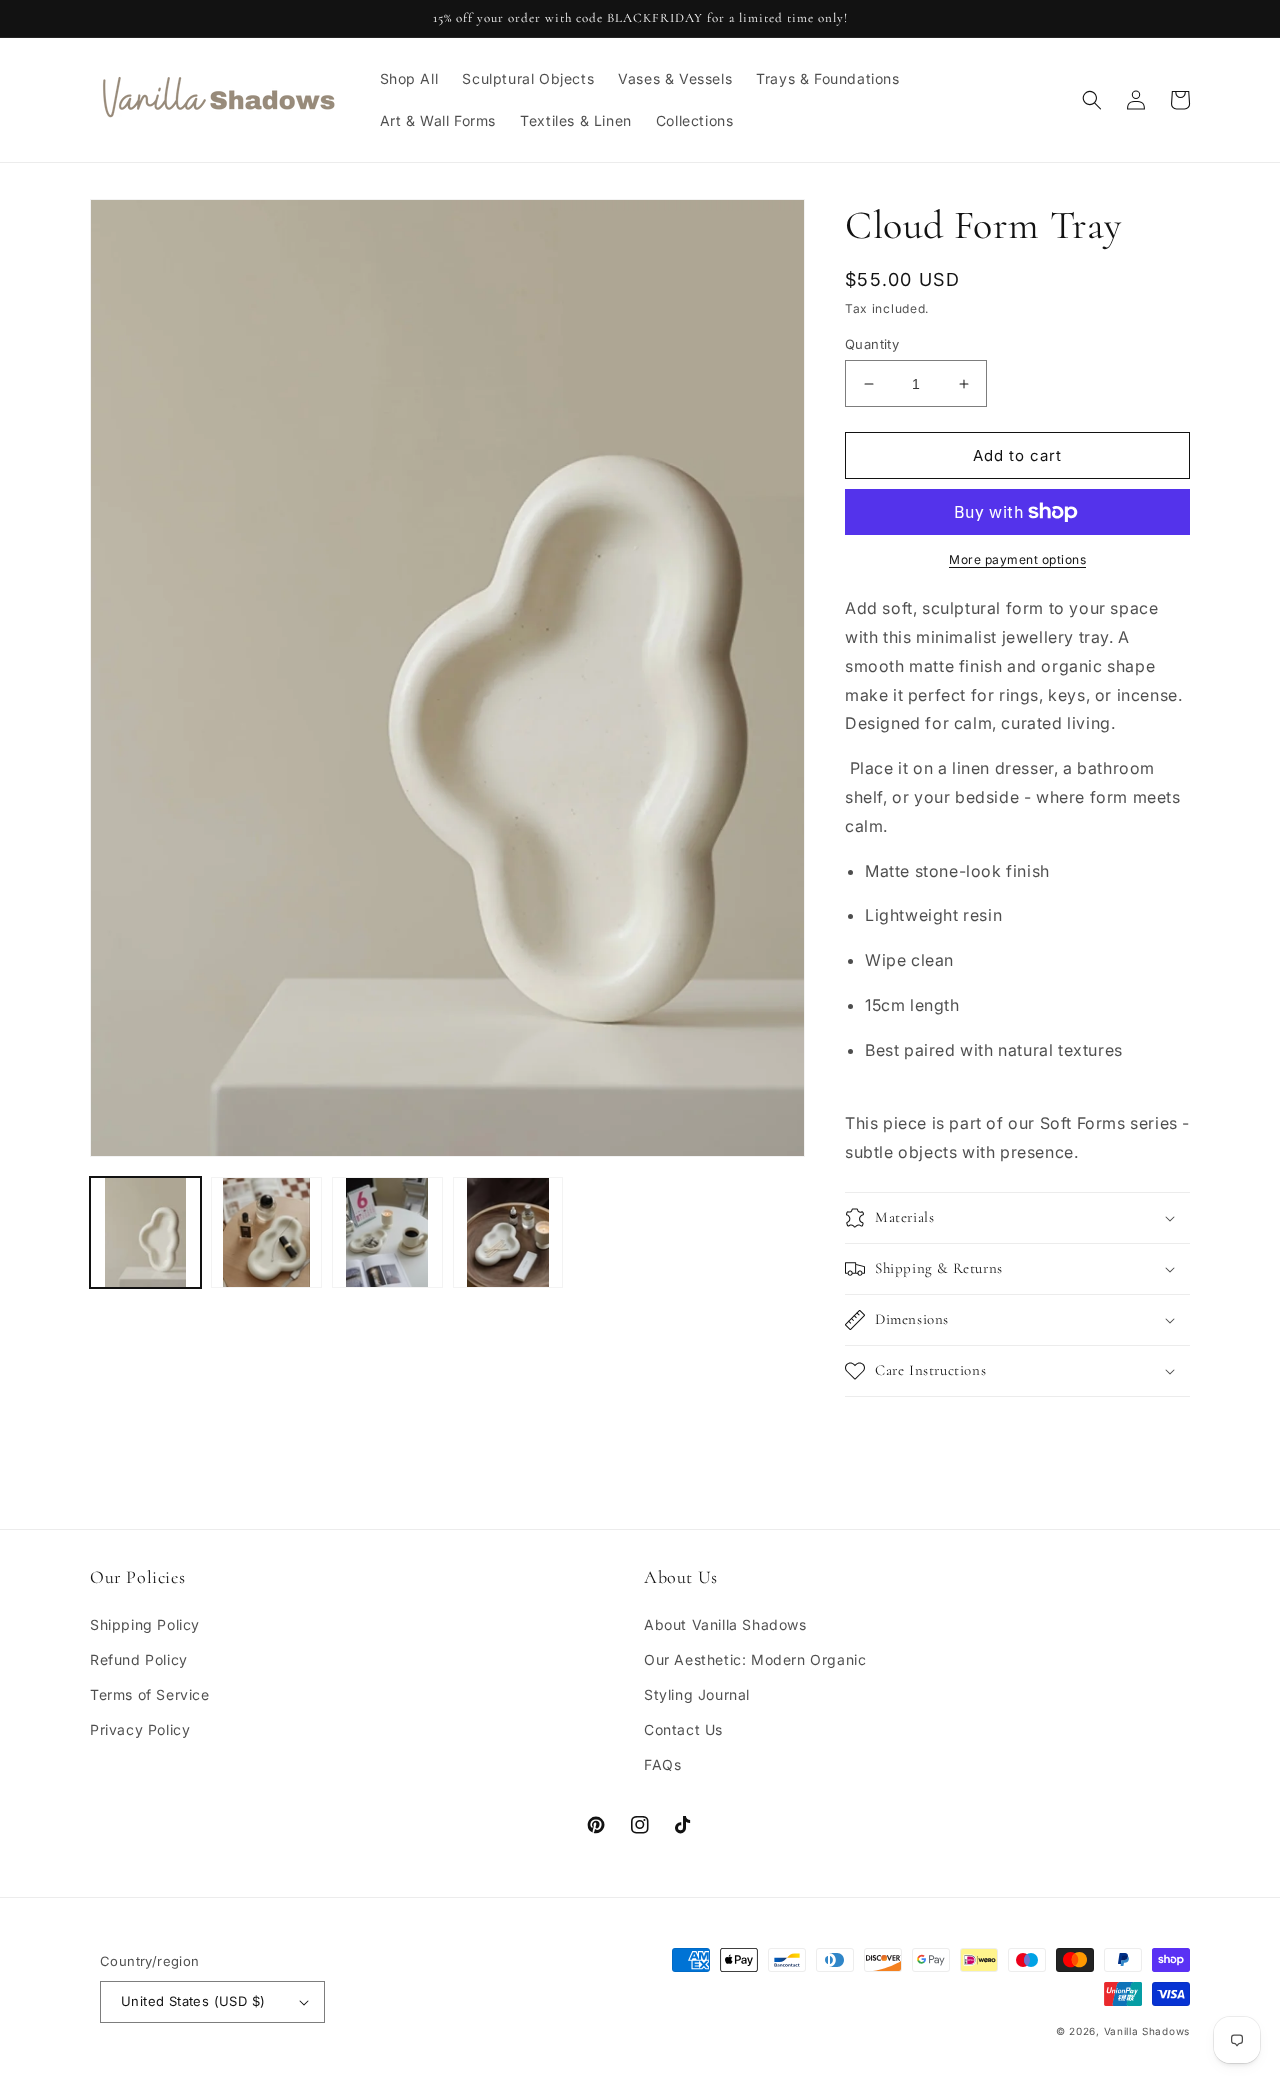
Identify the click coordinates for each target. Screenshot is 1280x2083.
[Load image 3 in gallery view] (387, 1232)
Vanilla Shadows (1147, 2031)
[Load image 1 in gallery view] (145, 1232)
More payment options (1017, 559)
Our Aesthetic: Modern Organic (755, 1659)
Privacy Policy (140, 1729)
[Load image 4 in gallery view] (508, 1232)
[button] (1092, 100)
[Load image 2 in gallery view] (266, 1232)
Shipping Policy (145, 1624)
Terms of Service (150, 1694)
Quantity (872, 344)
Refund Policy (139, 1659)
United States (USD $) (193, 2001)
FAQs (662, 1764)
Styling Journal (697, 1694)
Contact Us (683, 1729)
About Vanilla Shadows (725, 1624)
